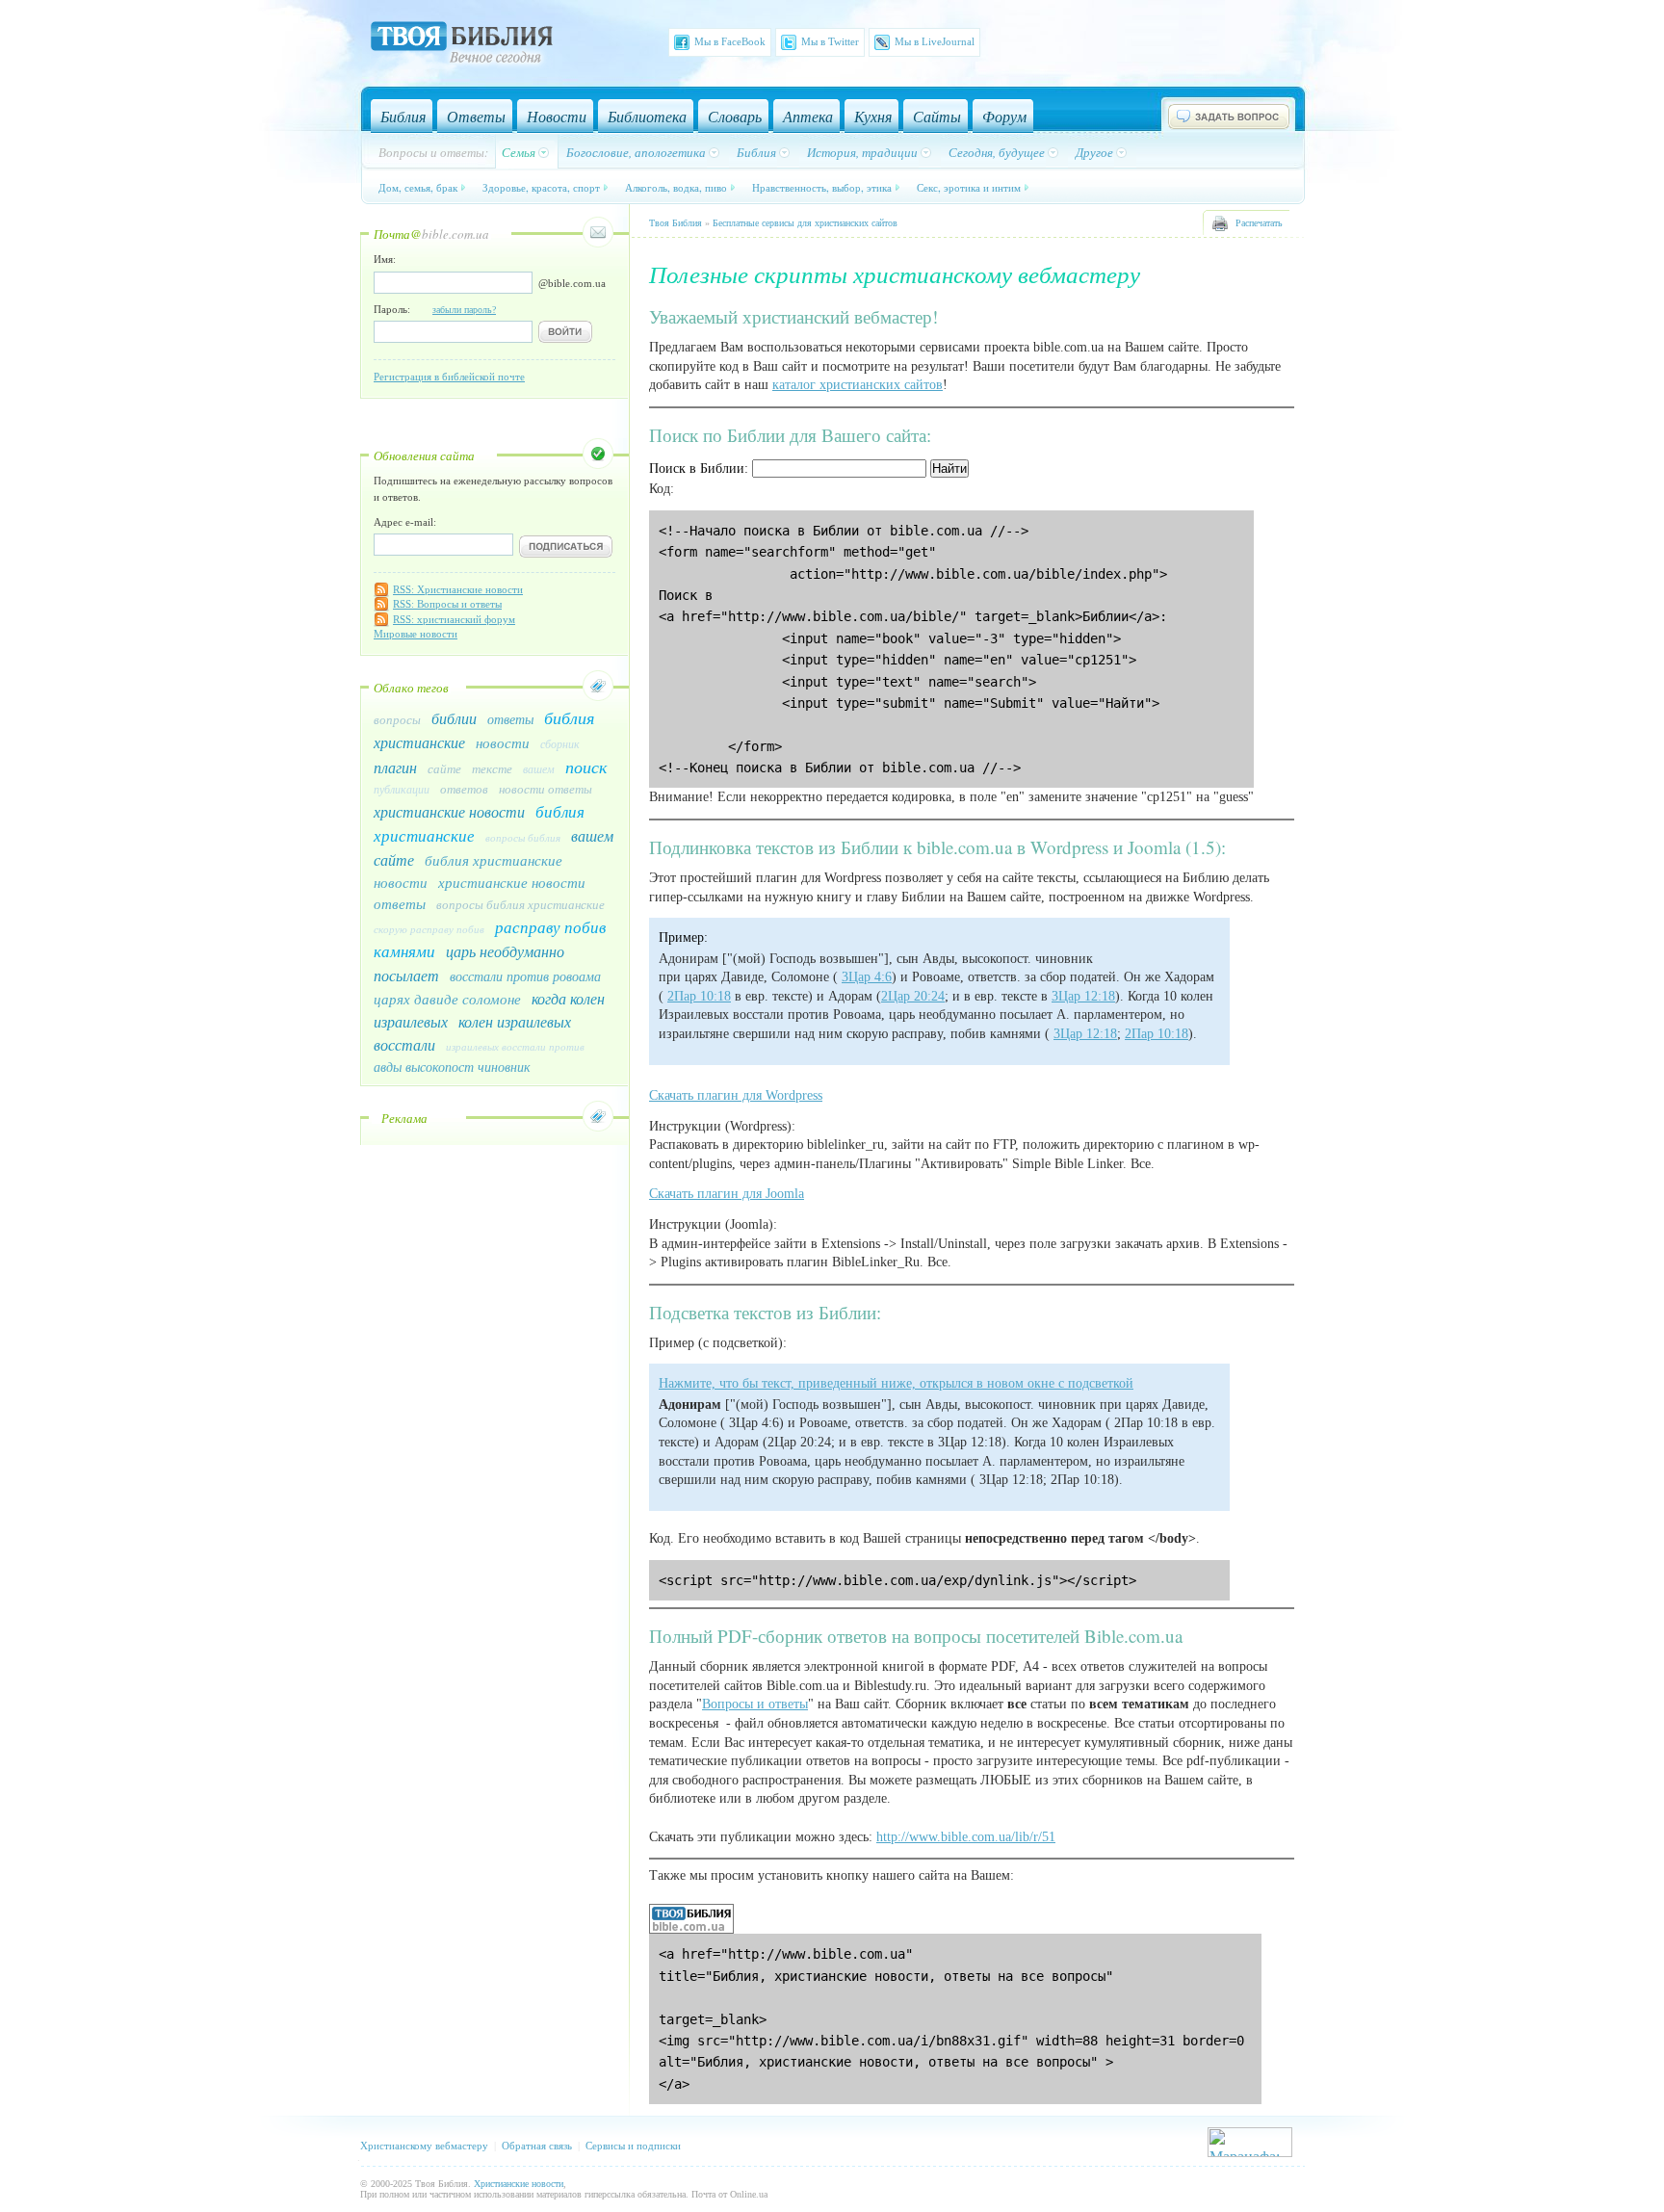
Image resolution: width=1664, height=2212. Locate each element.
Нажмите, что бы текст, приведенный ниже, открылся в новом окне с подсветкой (896, 1383)
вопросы (397, 719)
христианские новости (449, 811)
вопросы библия (523, 837)
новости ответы (546, 789)
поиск (586, 767)
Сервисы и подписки (633, 2146)
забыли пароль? (464, 310)
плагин (395, 767)
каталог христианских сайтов (858, 385)
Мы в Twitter (830, 41)
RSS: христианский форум (454, 619)
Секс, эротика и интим (969, 187)
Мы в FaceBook (730, 41)
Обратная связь (537, 2146)
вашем (539, 768)
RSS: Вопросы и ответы (447, 604)
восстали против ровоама (525, 976)
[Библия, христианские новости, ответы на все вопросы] (691, 1929)
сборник (560, 743)
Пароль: (435, 309)
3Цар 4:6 (867, 977)
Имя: (385, 259)
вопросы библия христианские (520, 904)
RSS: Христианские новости (458, 589)
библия (569, 717)
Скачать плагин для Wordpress (736, 1095)
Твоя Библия (676, 223)
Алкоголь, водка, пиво (676, 187)
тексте (492, 768)
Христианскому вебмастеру (424, 2146)
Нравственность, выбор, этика (822, 187)
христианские (419, 742)
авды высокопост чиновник (452, 1067)
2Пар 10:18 (699, 996)
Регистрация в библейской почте (449, 377)
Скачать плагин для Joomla (727, 1194)
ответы (510, 719)
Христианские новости (519, 2184)
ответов (464, 789)
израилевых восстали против (515, 1046)
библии (454, 718)
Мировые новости (416, 634)
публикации (402, 789)
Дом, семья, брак (418, 187)
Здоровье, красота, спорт (541, 187)
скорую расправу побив (429, 929)
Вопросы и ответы (755, 1704)
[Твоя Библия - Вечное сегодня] (462, 45)
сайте (444, 768)
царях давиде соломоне (447, 999)
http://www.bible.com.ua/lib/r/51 (966, 1837)
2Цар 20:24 (913, 996)
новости (503, 742)
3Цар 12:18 (1083, 996)
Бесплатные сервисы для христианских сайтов (805, 223)
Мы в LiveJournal (935, 41)
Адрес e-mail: (405, 522)
